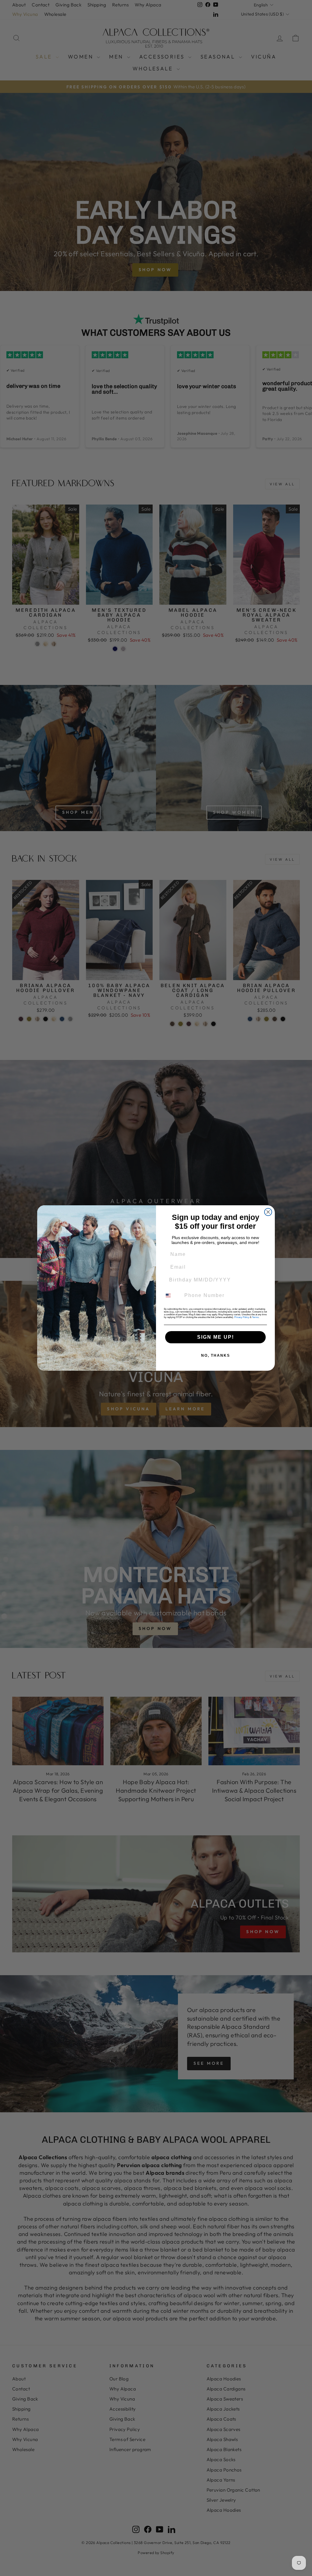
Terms (255, 1317)
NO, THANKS (216, 1355)
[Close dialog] (268, 1212)
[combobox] (172, 1295)
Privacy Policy (242, 1317)
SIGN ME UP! (216, 1337)
